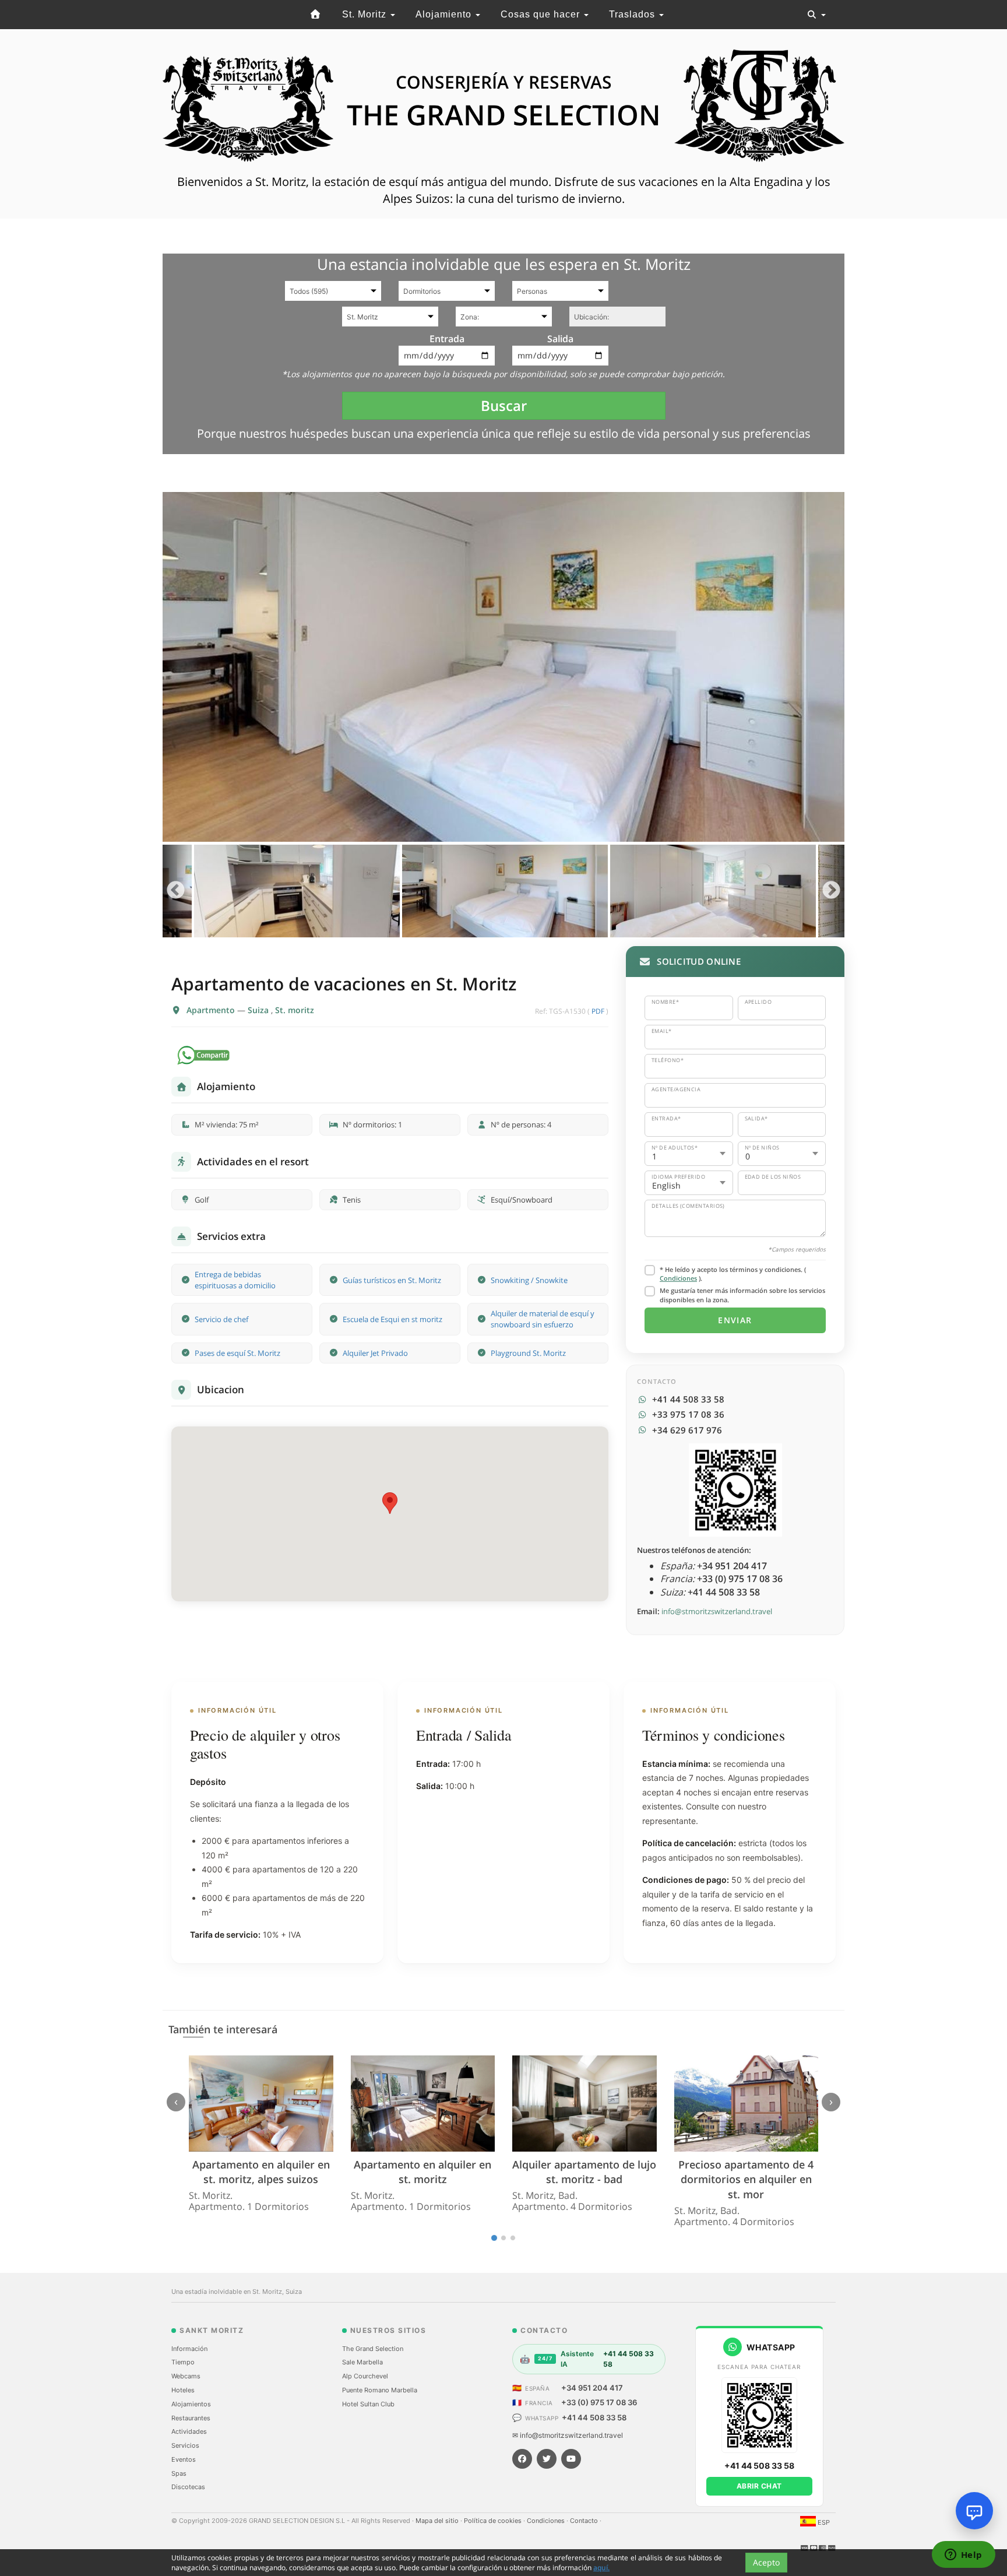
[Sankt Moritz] (316, 15)
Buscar (504, 405)
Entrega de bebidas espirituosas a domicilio (235, 1280)
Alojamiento (445, 14)
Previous (176, 891)
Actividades (189, 2431)
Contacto (585, 2521)
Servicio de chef (221, 1319)
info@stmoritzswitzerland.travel (717, 1611)
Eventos (184, 2459)
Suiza (259, 1010)
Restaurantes (191, 2418)
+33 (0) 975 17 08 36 (599, 2402)
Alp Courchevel (365, 2376)
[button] (390, 1503)
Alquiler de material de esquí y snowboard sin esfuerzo (543, 1319)
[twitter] (547, 2459)
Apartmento (212, 1010)
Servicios (185, 2445)
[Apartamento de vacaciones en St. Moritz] (503, 667)
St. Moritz (366, 14)
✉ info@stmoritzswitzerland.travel (568, 2435)
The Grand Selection (373, 2349)
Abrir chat (759, 2486)
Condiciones (678, 1278)
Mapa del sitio (438, 2521)
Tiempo (183, 2362)
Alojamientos (191, 2404)
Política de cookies (494, 2521)
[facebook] (522, 2459)
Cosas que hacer (542, 14)
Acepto (766, 2562)
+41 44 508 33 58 (594, 2417)
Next (831, 891)
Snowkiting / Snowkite (529, 1280)
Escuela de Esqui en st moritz (392, 1319)
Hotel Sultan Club (368, 2404)
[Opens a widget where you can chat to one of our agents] (963, 2556)
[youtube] (571, 2459)
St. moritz (295, 1010)
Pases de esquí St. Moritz (237, 1353)
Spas (179, 2473)
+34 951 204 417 (592, 2388)
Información (189, 2349)
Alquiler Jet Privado (375, 1353)
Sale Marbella (362, 2362)
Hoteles (183, 2390)
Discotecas (188, 2487)
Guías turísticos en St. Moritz (392, 1280)
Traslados (633, 14)
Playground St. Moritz (528, 1353)
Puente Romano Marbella (380, 2390)
